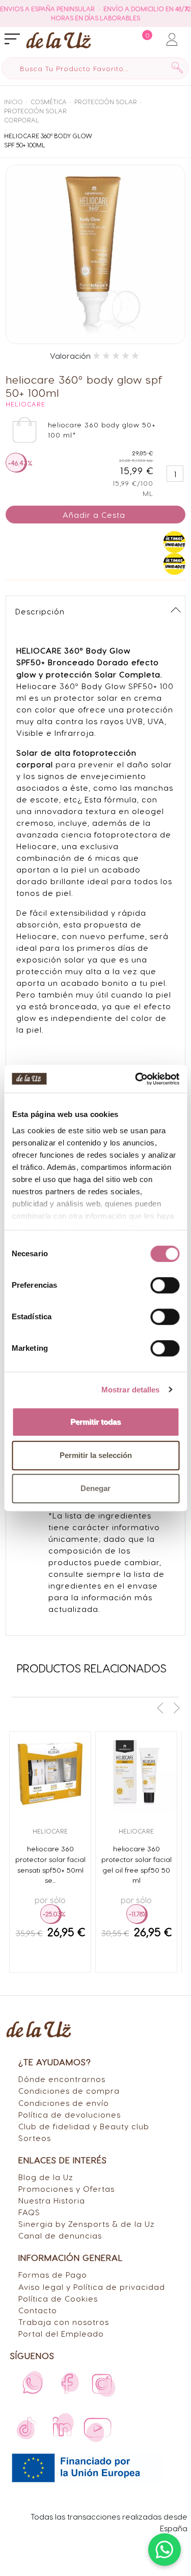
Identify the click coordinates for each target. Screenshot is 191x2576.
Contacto (38, 2310)
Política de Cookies (58, 2298)
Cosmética (49, 102)
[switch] (165, 1285)
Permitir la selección (96, 1455)
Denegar (95, 1488)
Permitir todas (95, 1422)
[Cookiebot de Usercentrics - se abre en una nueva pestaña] (136, 1079)
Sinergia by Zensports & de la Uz (87, 2224)
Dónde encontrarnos (62, 2079)
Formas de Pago (53, 2274)
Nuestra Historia (52, 2200)
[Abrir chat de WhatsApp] (165, 2550)
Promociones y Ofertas (66, 2189)
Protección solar (106, 102)
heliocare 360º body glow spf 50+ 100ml (48, 140)
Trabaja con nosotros (64, 2322)
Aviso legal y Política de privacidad (92, 2287)
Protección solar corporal (35, 115)
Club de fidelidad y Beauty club (84, 2126)
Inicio (13, 102)
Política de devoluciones (70, 2114)
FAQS (29, 2212)
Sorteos (35, 2138)
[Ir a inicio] (59, 40)
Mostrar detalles (131, 1390)
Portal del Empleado (61, 2333)
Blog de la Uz (46, 2177)
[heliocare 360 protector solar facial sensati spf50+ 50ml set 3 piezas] (50, 1772)
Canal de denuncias (60, 2235)
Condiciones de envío (64, 2103)
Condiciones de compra (69, 2090)
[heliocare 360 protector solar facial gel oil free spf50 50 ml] (136, 1772)
